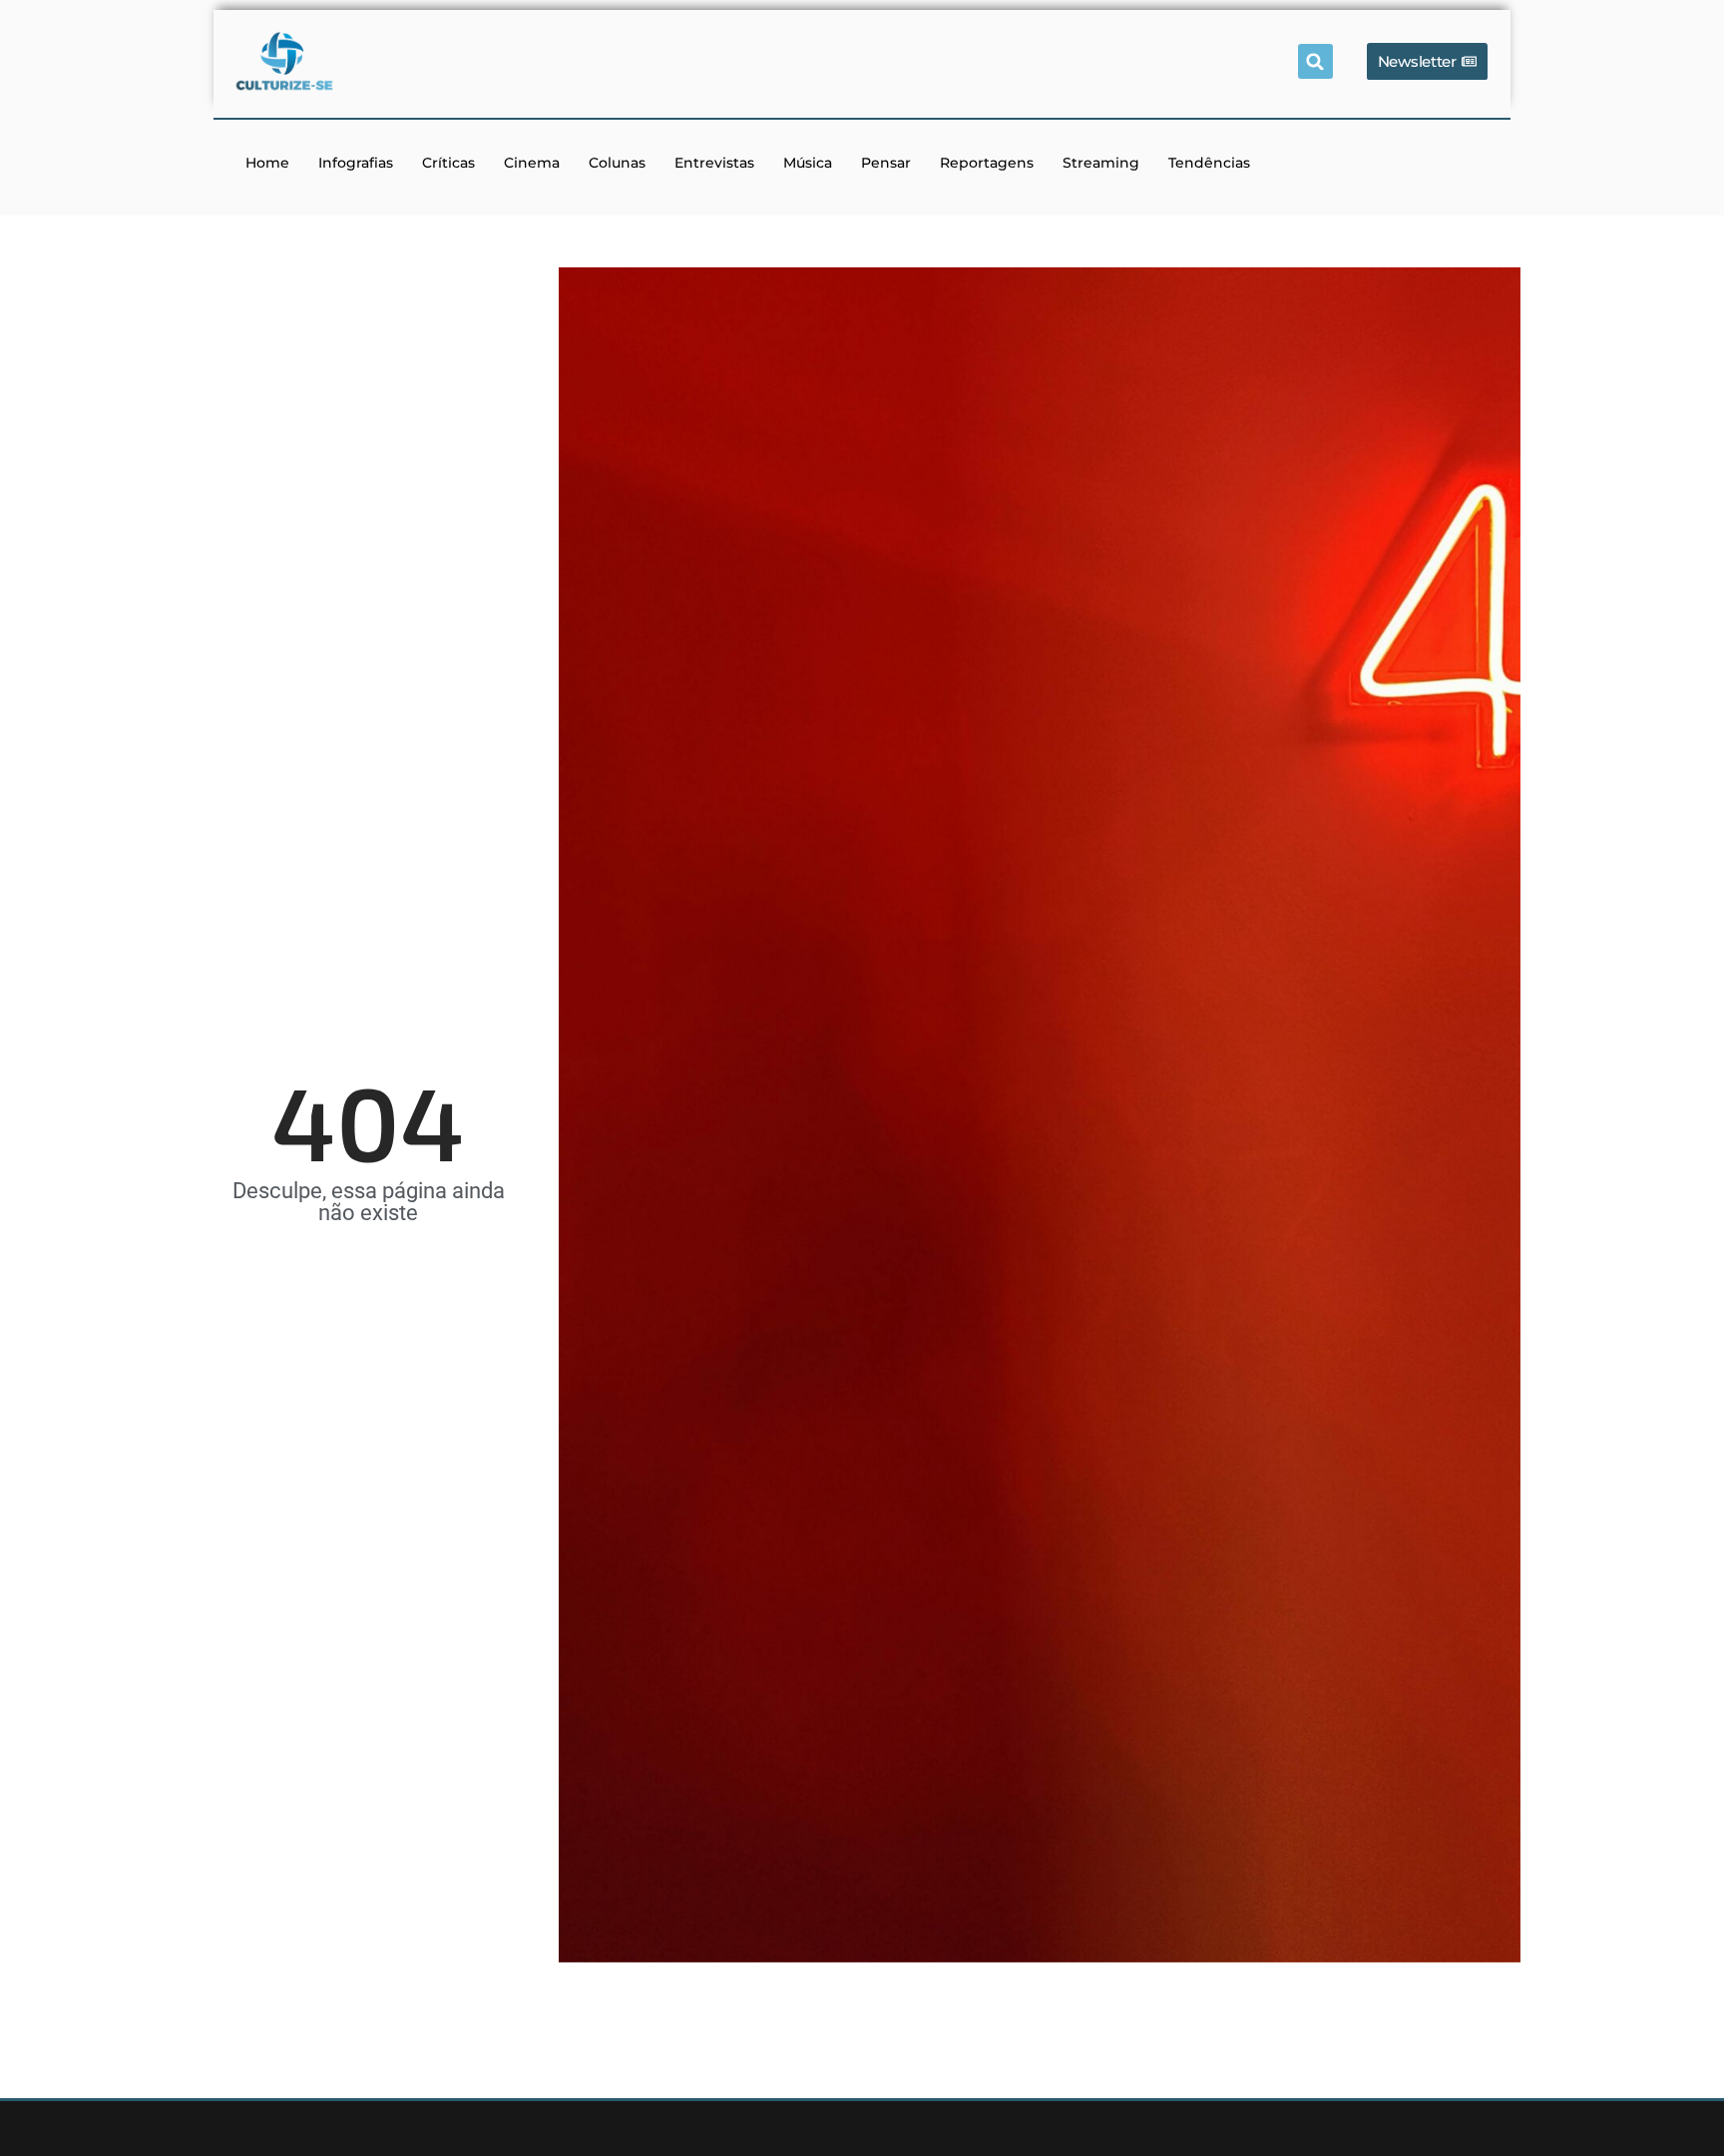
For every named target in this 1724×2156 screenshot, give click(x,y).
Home (267, 163)
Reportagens (987, 163)
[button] (1315, 61)
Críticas (448, 163)
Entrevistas (714, 163)
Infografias (356, 163)
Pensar (886, 163)
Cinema (532, 163)
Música (808, 163)
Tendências (1209, 163)
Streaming (1101, 163)
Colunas (617, 163)
